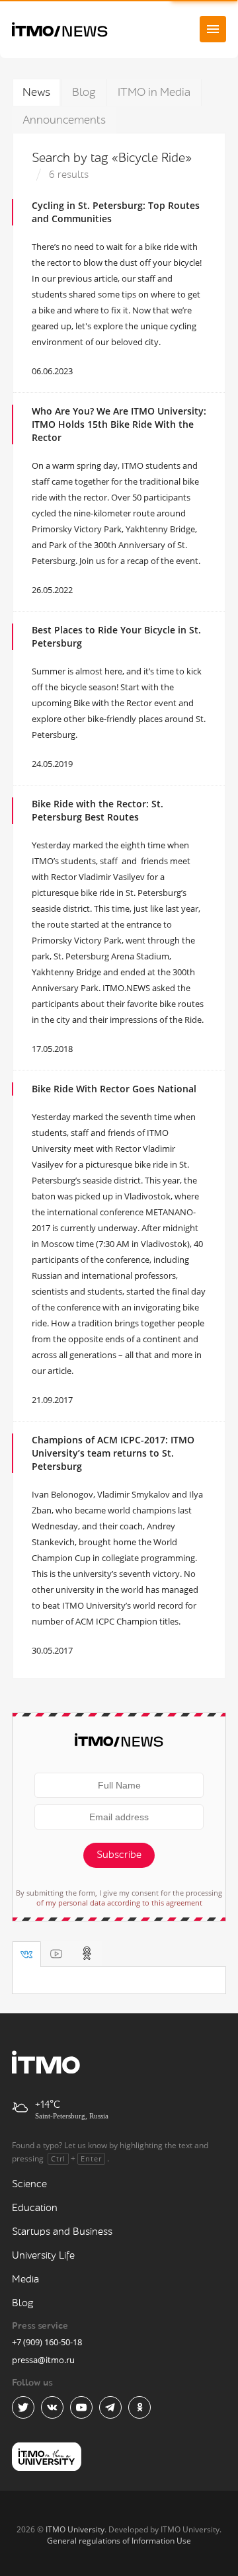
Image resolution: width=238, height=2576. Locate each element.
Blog (84, 92)
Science (29, 2184)
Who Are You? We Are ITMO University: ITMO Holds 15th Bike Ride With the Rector (119, 424)
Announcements (64, 120)
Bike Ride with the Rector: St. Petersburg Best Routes (98, 810)
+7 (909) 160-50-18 (47, 2342)
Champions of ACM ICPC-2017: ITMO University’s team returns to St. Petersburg (113, 1453)
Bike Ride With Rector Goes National (114, 1089)
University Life (43, 2256)
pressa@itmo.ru (43, 2360)
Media (25, 2279)
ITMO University (75, 2529)
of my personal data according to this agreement (119, 1903)
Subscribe (119, 1855)
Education (35, 2208)
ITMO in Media (154, 92)
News (36, 92)
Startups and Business (62, 2232)
